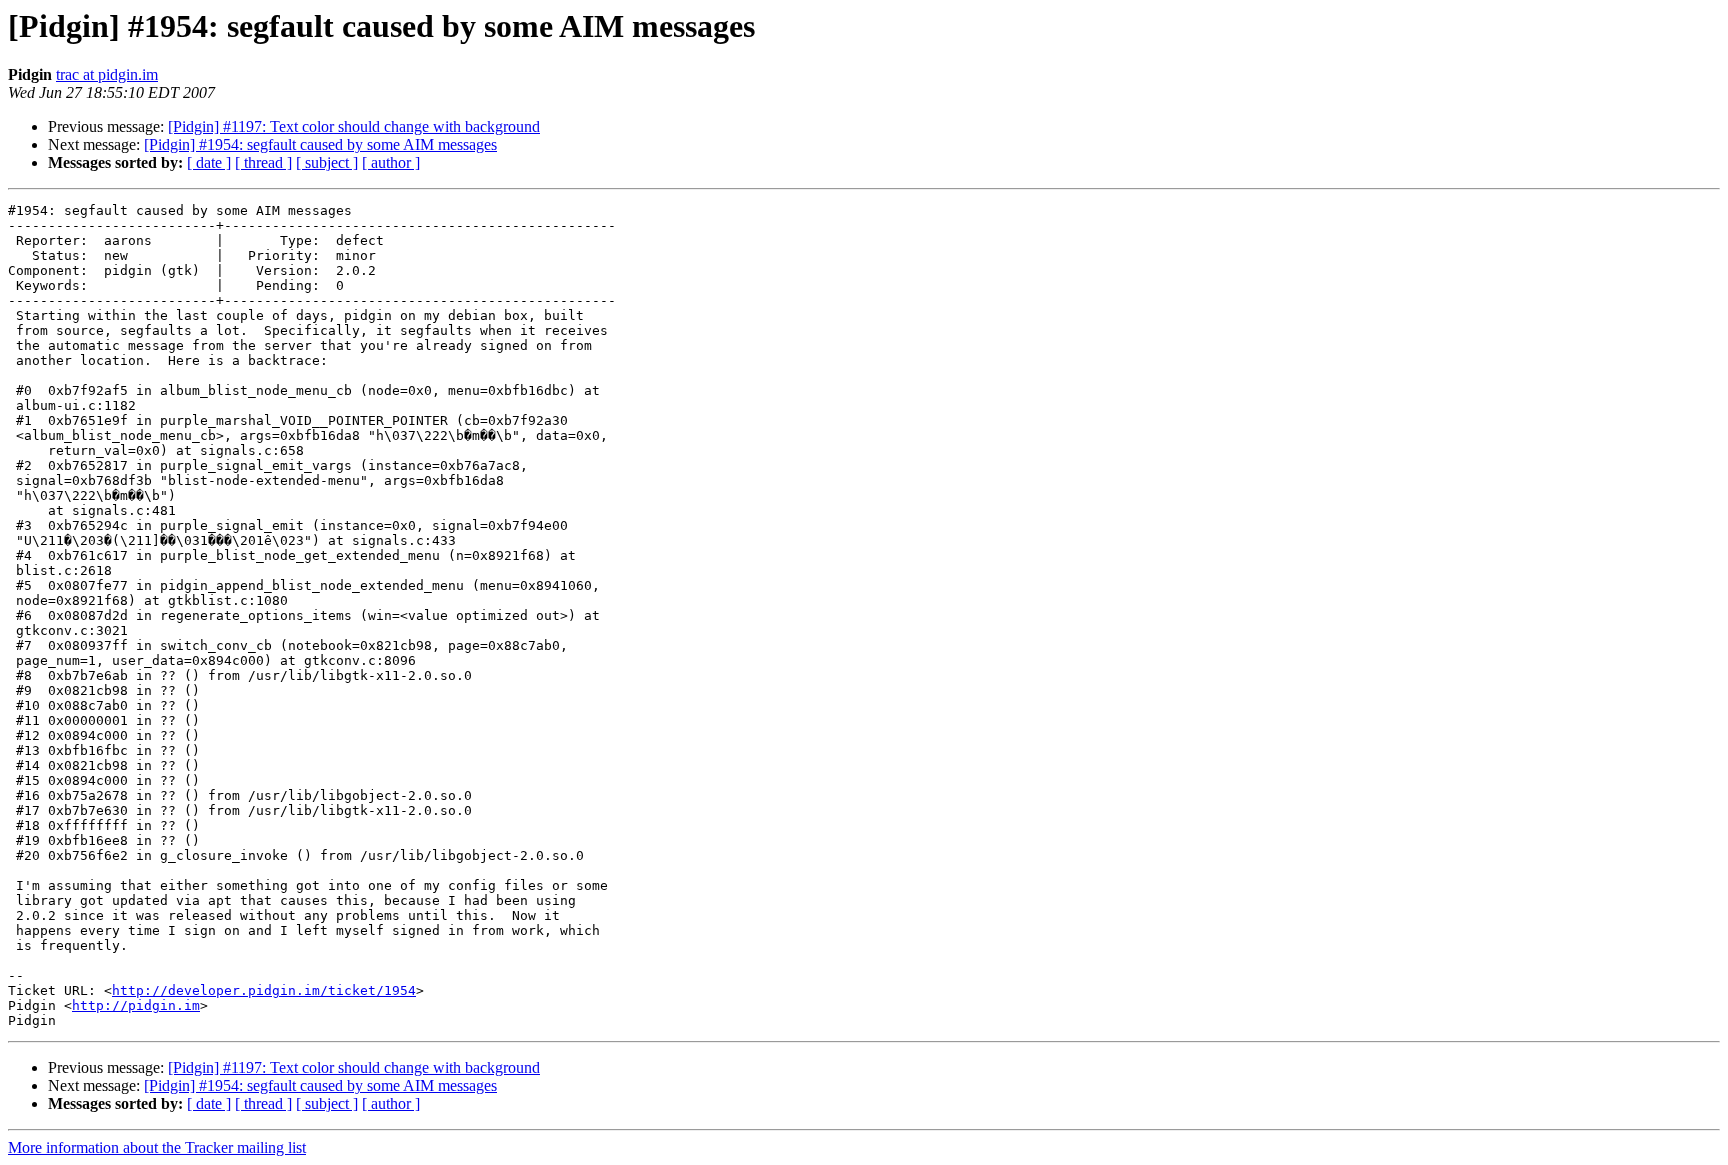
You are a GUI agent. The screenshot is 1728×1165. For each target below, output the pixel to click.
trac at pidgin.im (107, 74)
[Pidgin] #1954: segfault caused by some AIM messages (320, 144)
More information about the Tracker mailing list (157, 1147)
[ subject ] (327, 162)
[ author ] (391, 162)
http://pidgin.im (136, 1005)
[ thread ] (263, 162)
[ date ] (209, 162)
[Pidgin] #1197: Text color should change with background (354, 126)
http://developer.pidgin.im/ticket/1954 (264, 990)
